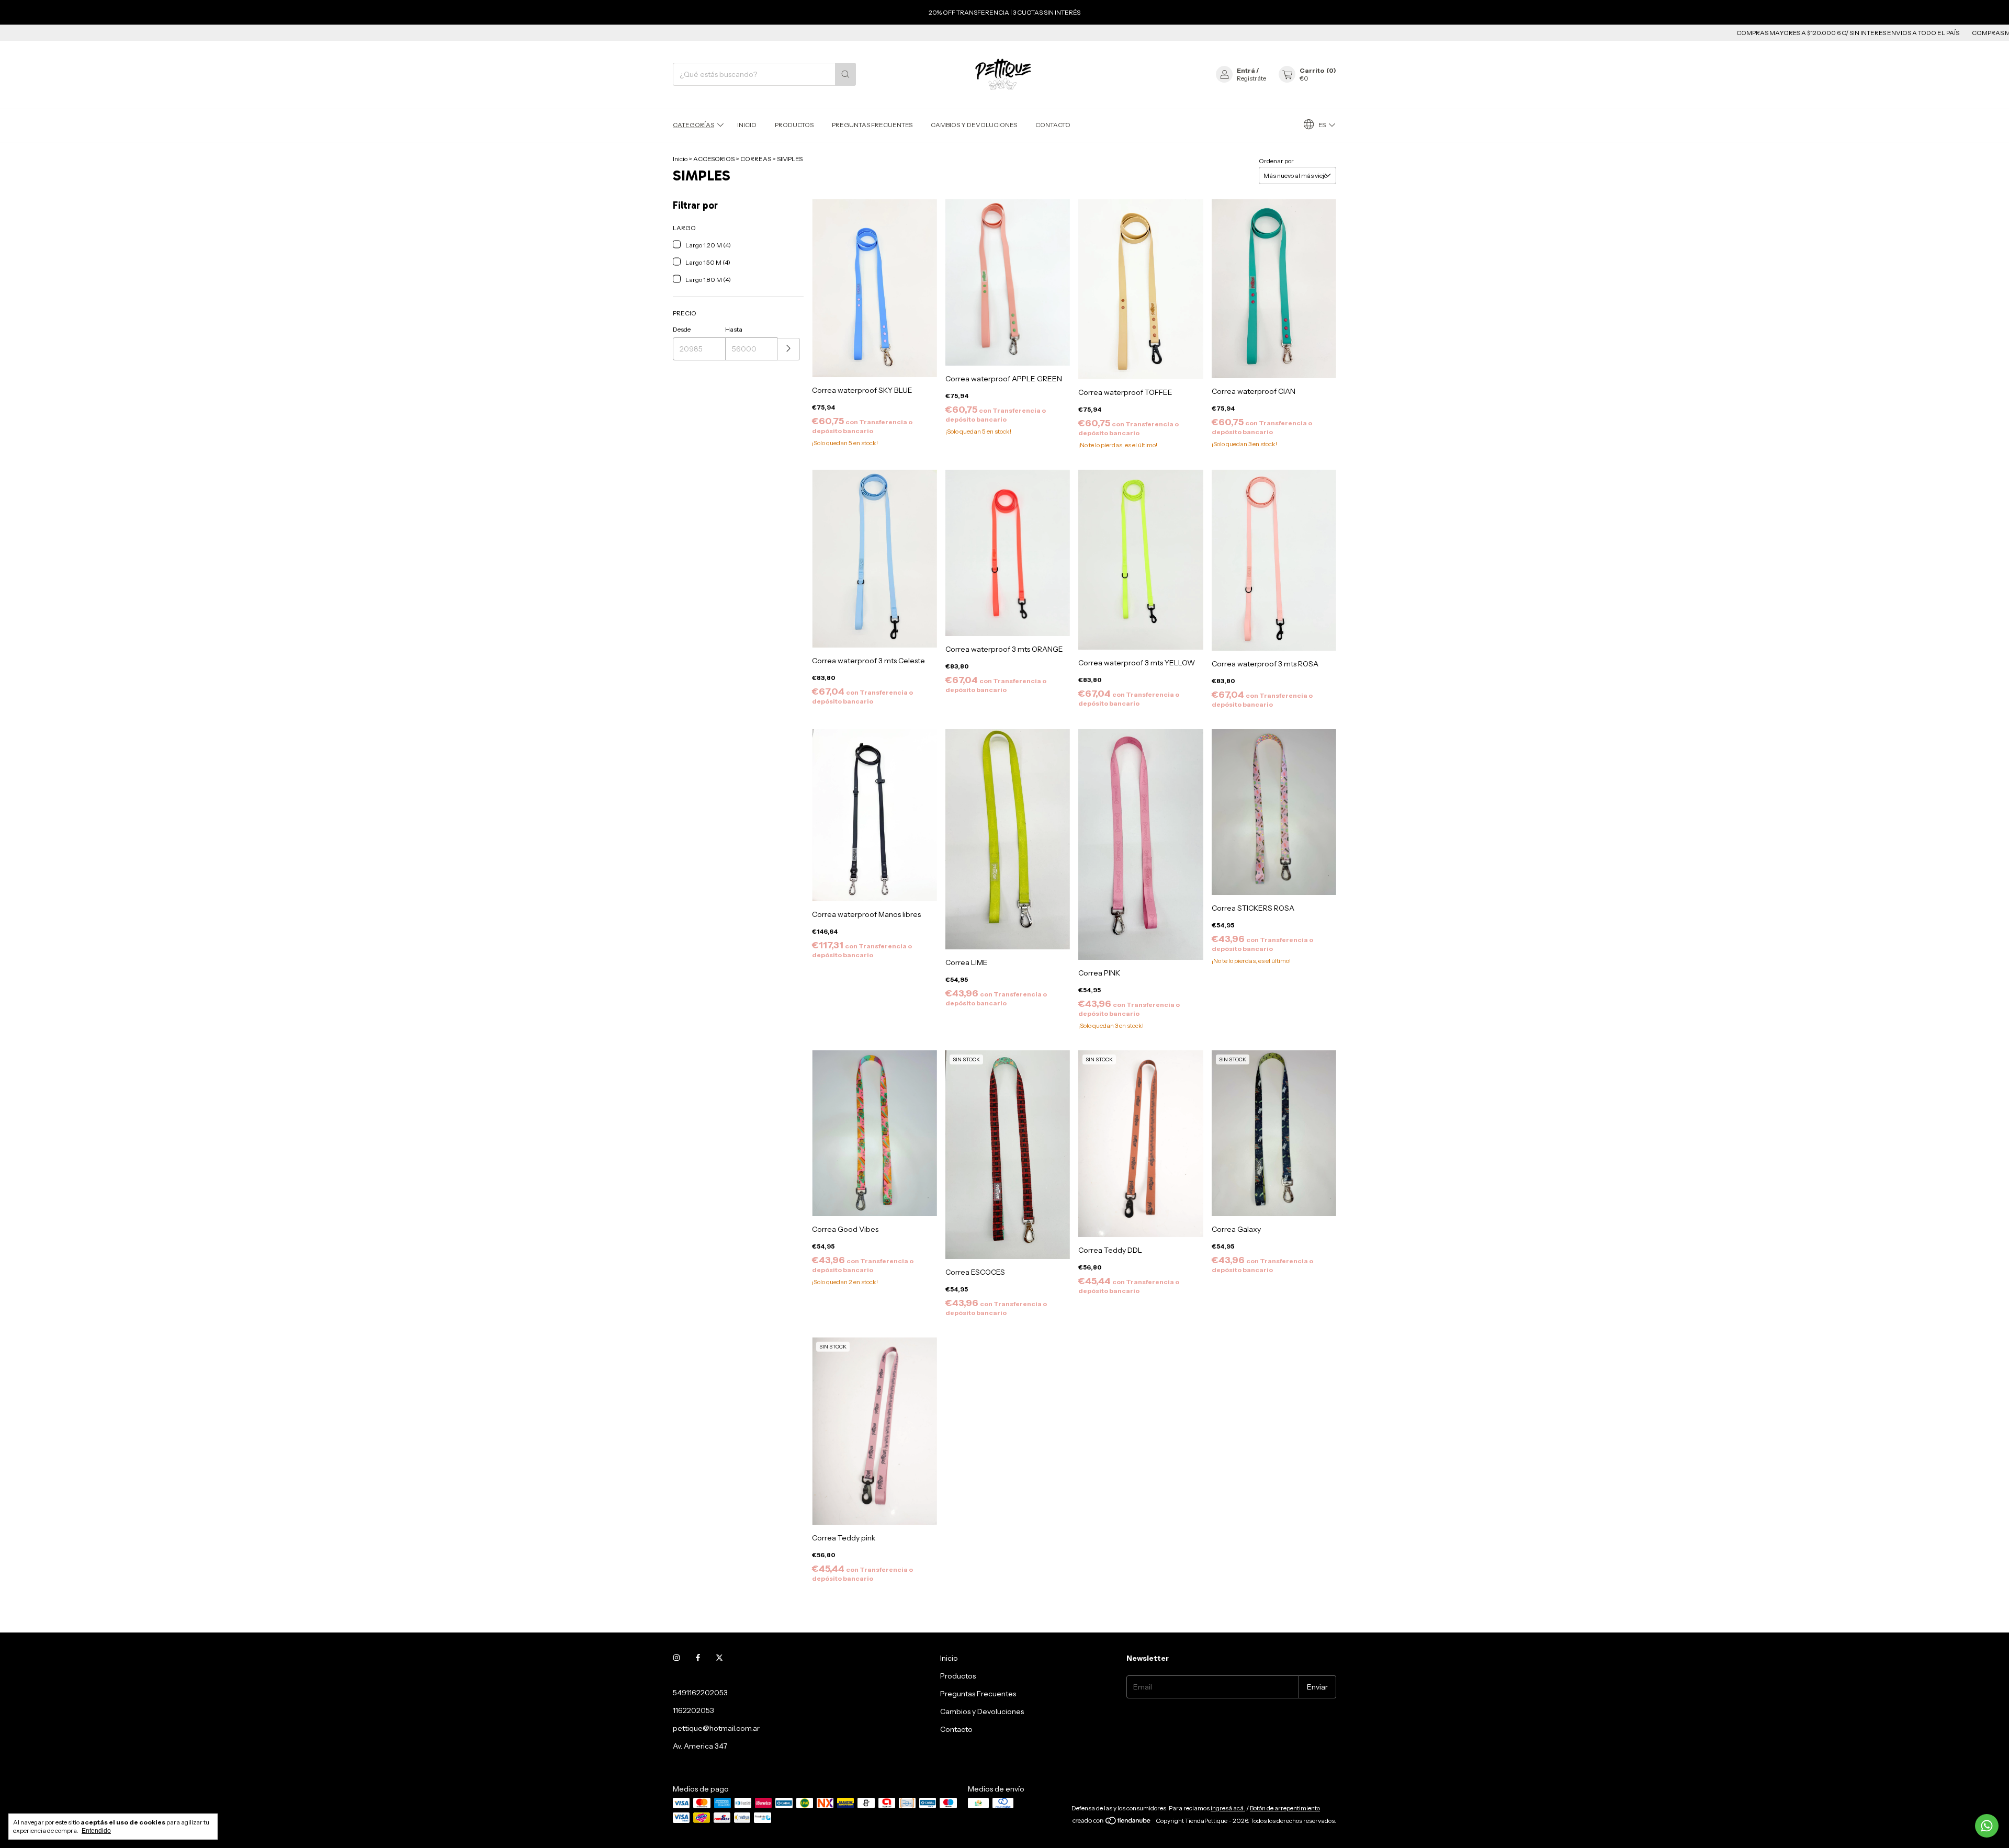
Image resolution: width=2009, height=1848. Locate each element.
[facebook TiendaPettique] (698, 1658)
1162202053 (693, 1710)
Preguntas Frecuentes (872, 125)
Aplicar (789, 349)
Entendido (96, 1831)
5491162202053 (700, 1693)
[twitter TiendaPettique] (719, 1658)
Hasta (734, 329)
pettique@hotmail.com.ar (716, 1728)
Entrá (1246, 70)
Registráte (1251, 78)
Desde (682, 329)
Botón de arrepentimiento (1285, 1808)
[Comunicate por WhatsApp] (1987, 1826)
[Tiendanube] (1112, 1823)
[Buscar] (845, 74)
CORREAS (756, 159)
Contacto (1053, 125)
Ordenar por (1276, 161)
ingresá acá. (1228, 1808)
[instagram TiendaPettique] (676, 1658)
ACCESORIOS (714, 159)
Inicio (747, 125)
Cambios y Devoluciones (974, 125)
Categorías (693, 125)
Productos (794, 125)
